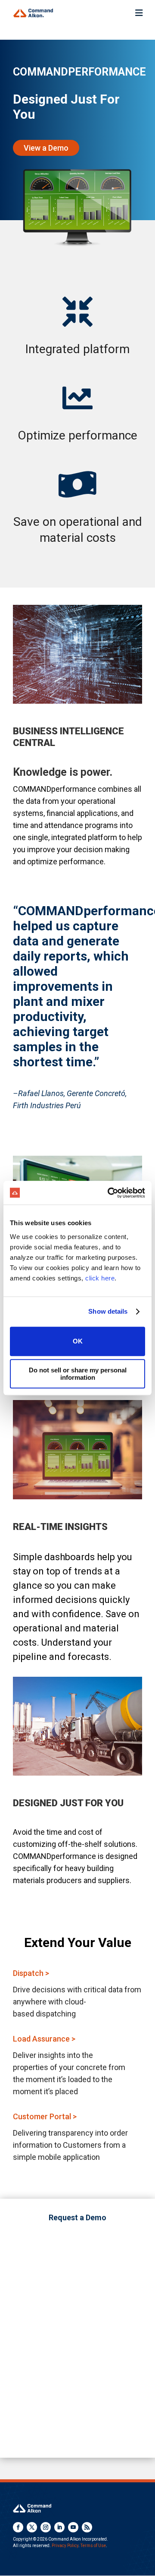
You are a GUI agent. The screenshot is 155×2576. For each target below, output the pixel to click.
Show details (108, 1311)
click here (100, 1278)
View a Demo (46, 148)
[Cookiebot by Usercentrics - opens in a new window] (109, 1193)
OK (78, 1341)
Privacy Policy (65, 2546)
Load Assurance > (44, 2039)
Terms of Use (93, 2546)
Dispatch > (31, 1973)
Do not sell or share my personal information (78, 1374)
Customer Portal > (45, 2116)
